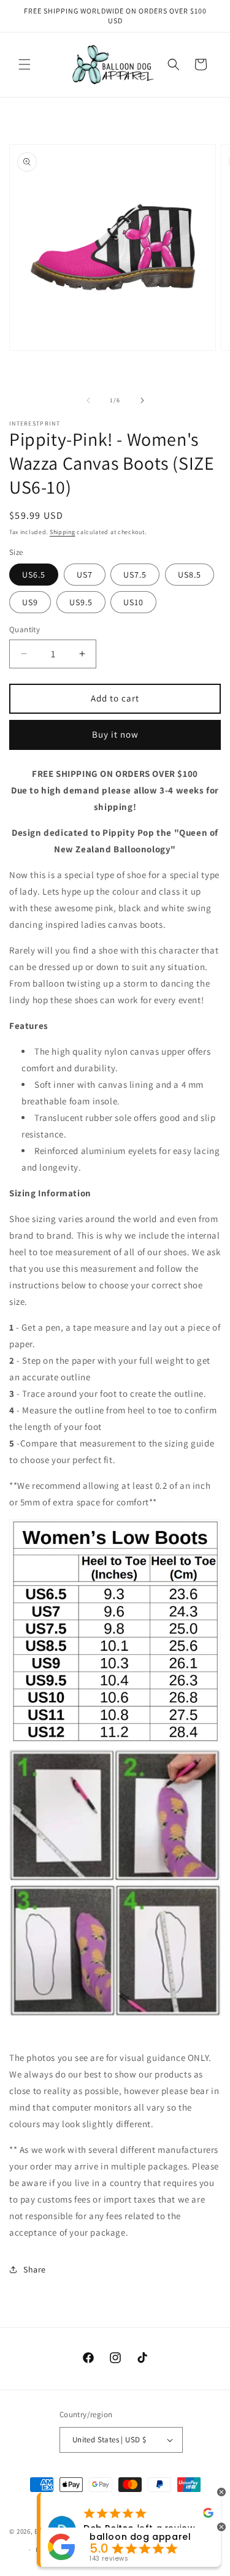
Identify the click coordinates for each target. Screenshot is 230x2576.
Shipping (63, 532)
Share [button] (35, 2269)
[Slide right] (142, 400)
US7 (85, 575)
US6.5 (34, 575)
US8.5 (190, 575)
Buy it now (115, 734)
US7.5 (135, 575)
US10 (133, 602)
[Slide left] (88, 400)
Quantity (25, 629)
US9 (30, 602)
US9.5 (81, 602)
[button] (25, 64)
